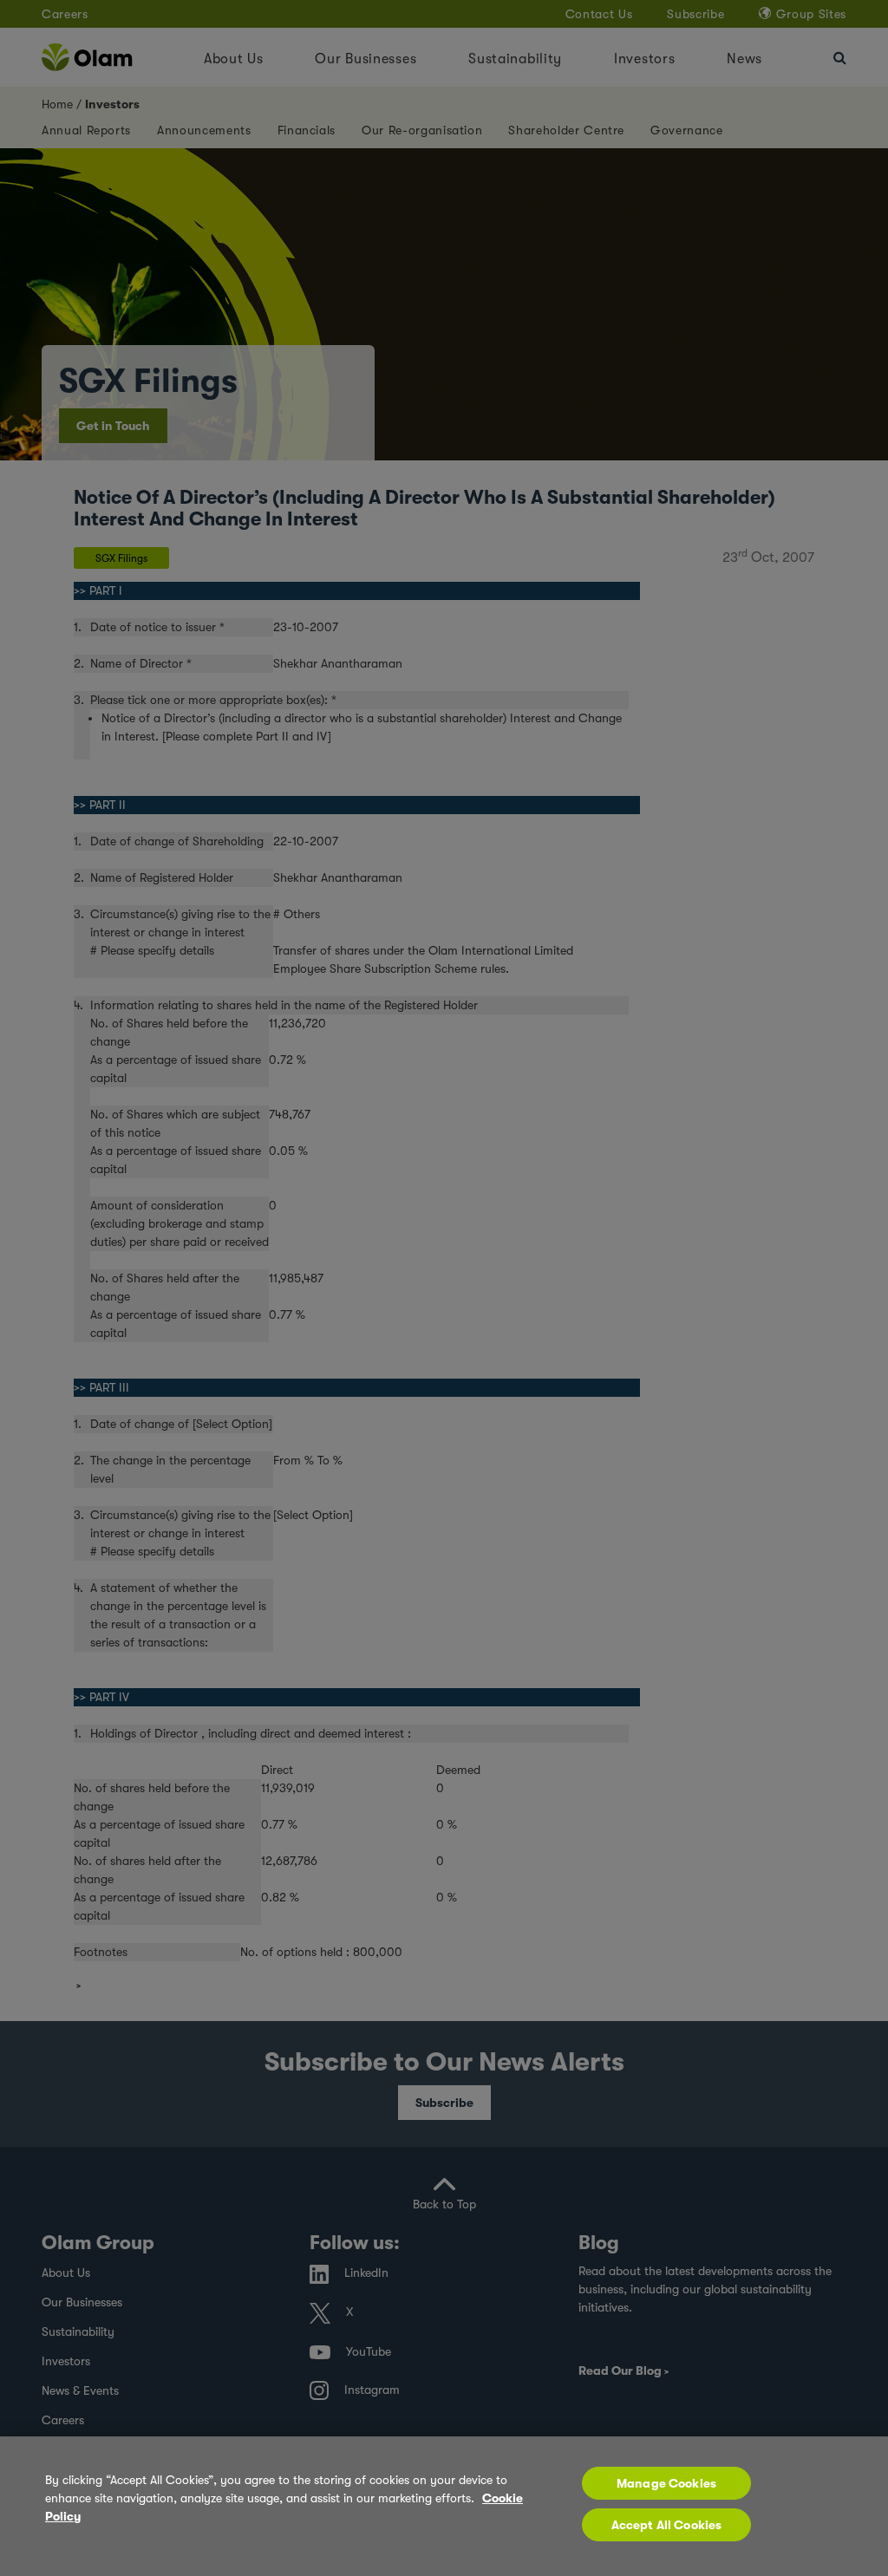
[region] (444, 2506)
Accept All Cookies (667, 2525)
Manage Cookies (666, 2483)
